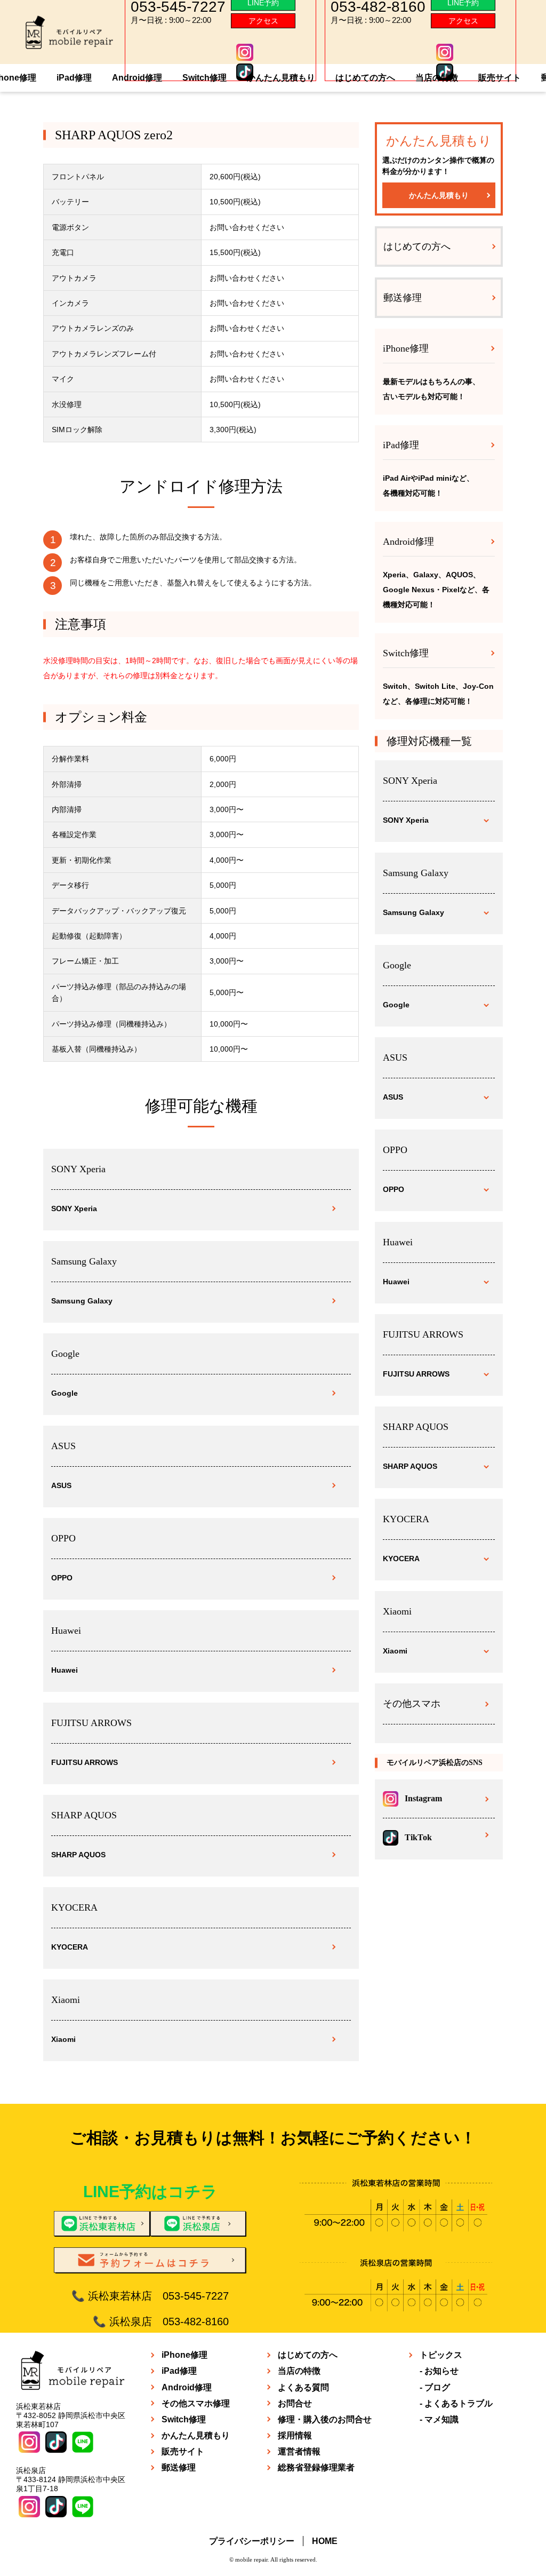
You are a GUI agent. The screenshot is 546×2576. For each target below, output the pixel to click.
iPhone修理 (184, 2355)
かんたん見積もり (281, 78)
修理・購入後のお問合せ (325, 2419)
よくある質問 (303, 2387)
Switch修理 (204, 78)
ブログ (437, 2387)
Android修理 (137, 78)
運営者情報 (299, 2451)
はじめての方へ (365, 78)
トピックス (441, 2355)
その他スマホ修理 (196, 2403)
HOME (325, 2541)
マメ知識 (441, 2419)
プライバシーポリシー (252, 2541)
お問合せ (295, 2403)
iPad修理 (74, 78)
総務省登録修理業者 (316, 2467)
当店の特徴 (437, 78)
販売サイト (500, 78)
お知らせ (441, 2371)
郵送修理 (403, 298)
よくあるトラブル (459, 2403)
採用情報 (295, 2435)
